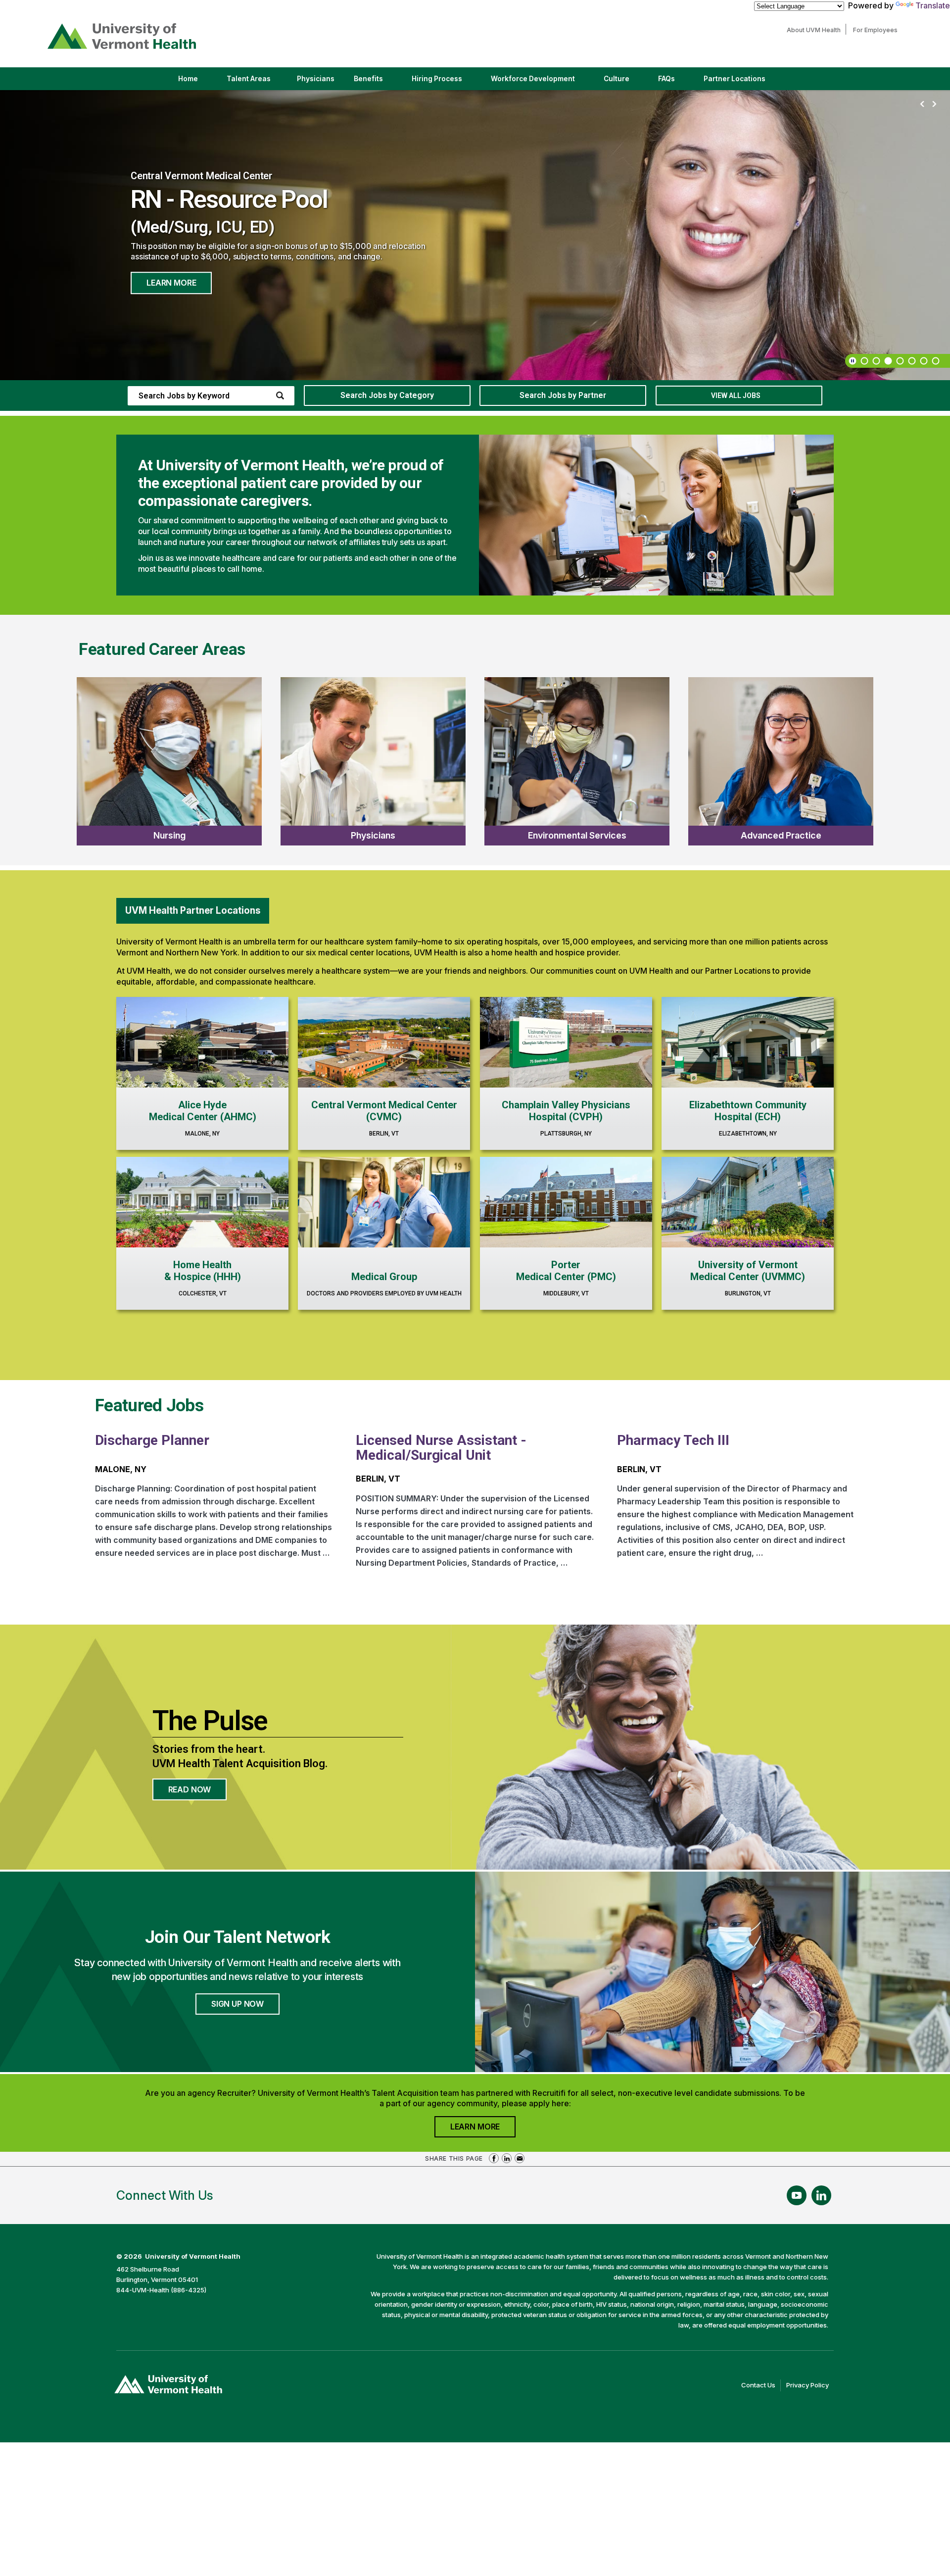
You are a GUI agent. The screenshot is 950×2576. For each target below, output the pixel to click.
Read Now (198, 1792)
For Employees (878, 30)
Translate (933, 5)
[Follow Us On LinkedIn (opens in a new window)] (821, 2195)
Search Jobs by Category (387, 395)
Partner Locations (743, 82)
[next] (934, 104)
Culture (625, 82)
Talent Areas (257, 82)
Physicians (319, 82)
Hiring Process (445, 82)
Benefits (368, 79)
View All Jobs (736, 396)
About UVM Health (816, 30)
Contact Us (761, 2386)
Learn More (171, 283)
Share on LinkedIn (507, 2158)
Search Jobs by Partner (563, 395)
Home (188, 79)
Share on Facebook (494, 2158)
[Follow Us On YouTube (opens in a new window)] (797, 2195)
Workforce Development (533, 79)
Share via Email (520, 2158)
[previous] (922, 104)
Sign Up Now (237, 2004)
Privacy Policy (810, 2386)
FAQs (666, 79)
